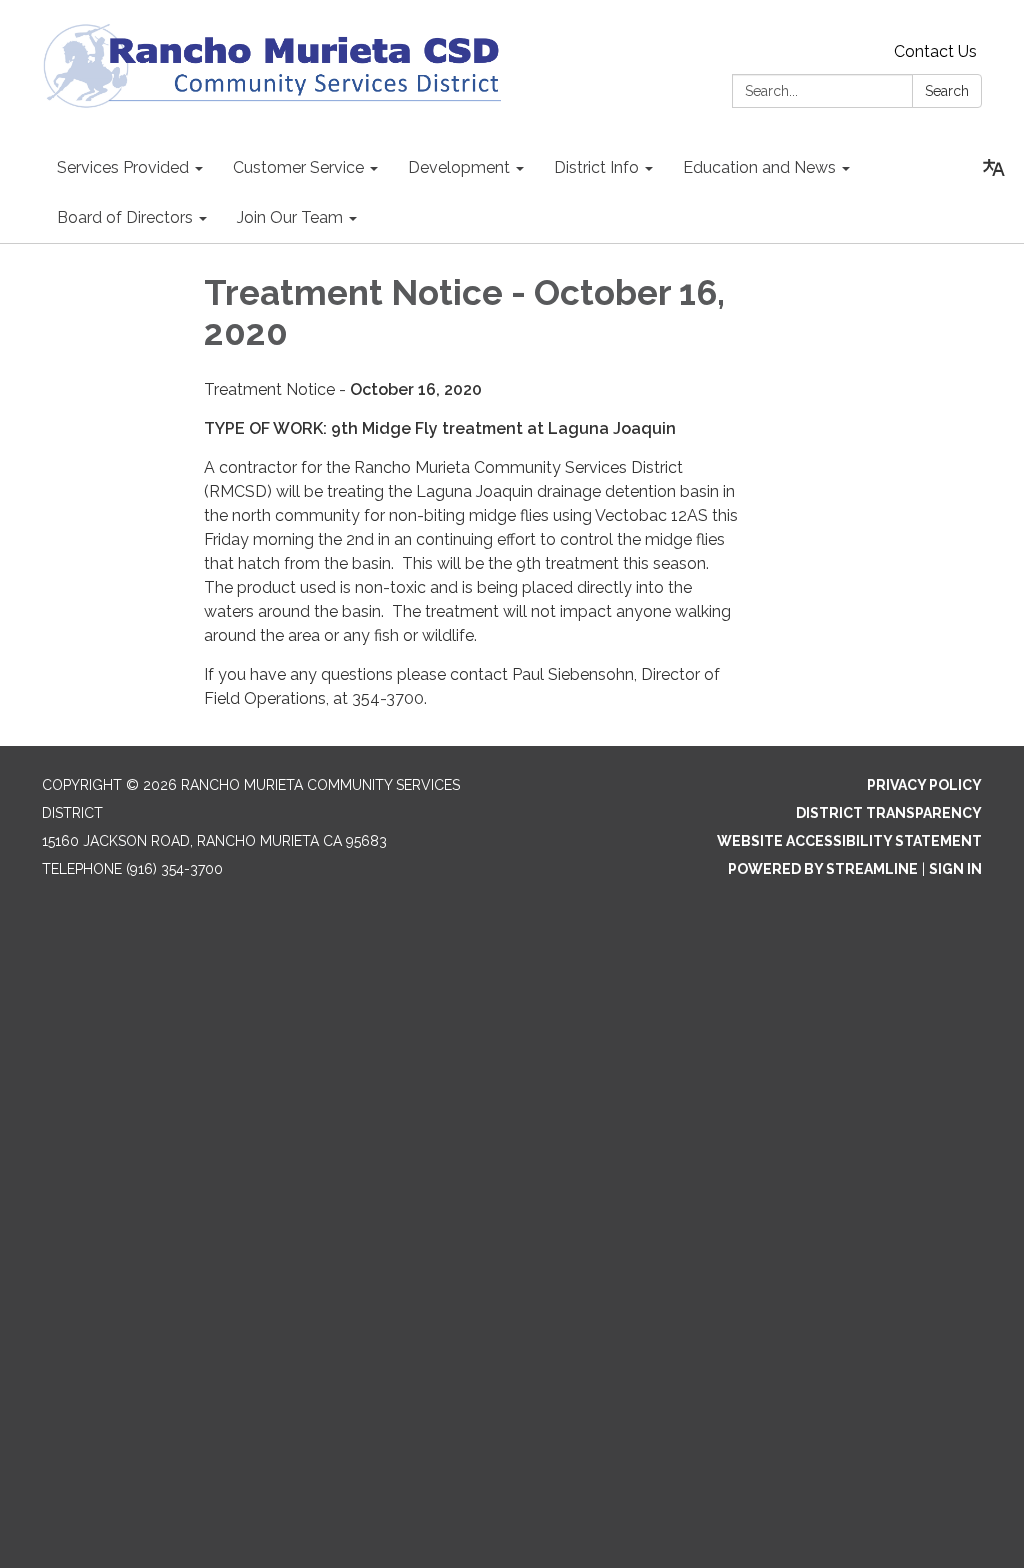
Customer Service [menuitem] (298, 167)
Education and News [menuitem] (759, 167)
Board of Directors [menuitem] (125, 217)
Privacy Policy (924, 785)
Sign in (955, 869)
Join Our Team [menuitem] (290, 217)
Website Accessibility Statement (849, 841)
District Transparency (889, 813)
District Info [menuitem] (596, 167)
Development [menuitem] (459, 167)
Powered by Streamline (823, 869)
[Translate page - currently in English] (994, 168)
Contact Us (935, 51)
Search (947, 91)
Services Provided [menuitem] (123, 167)
